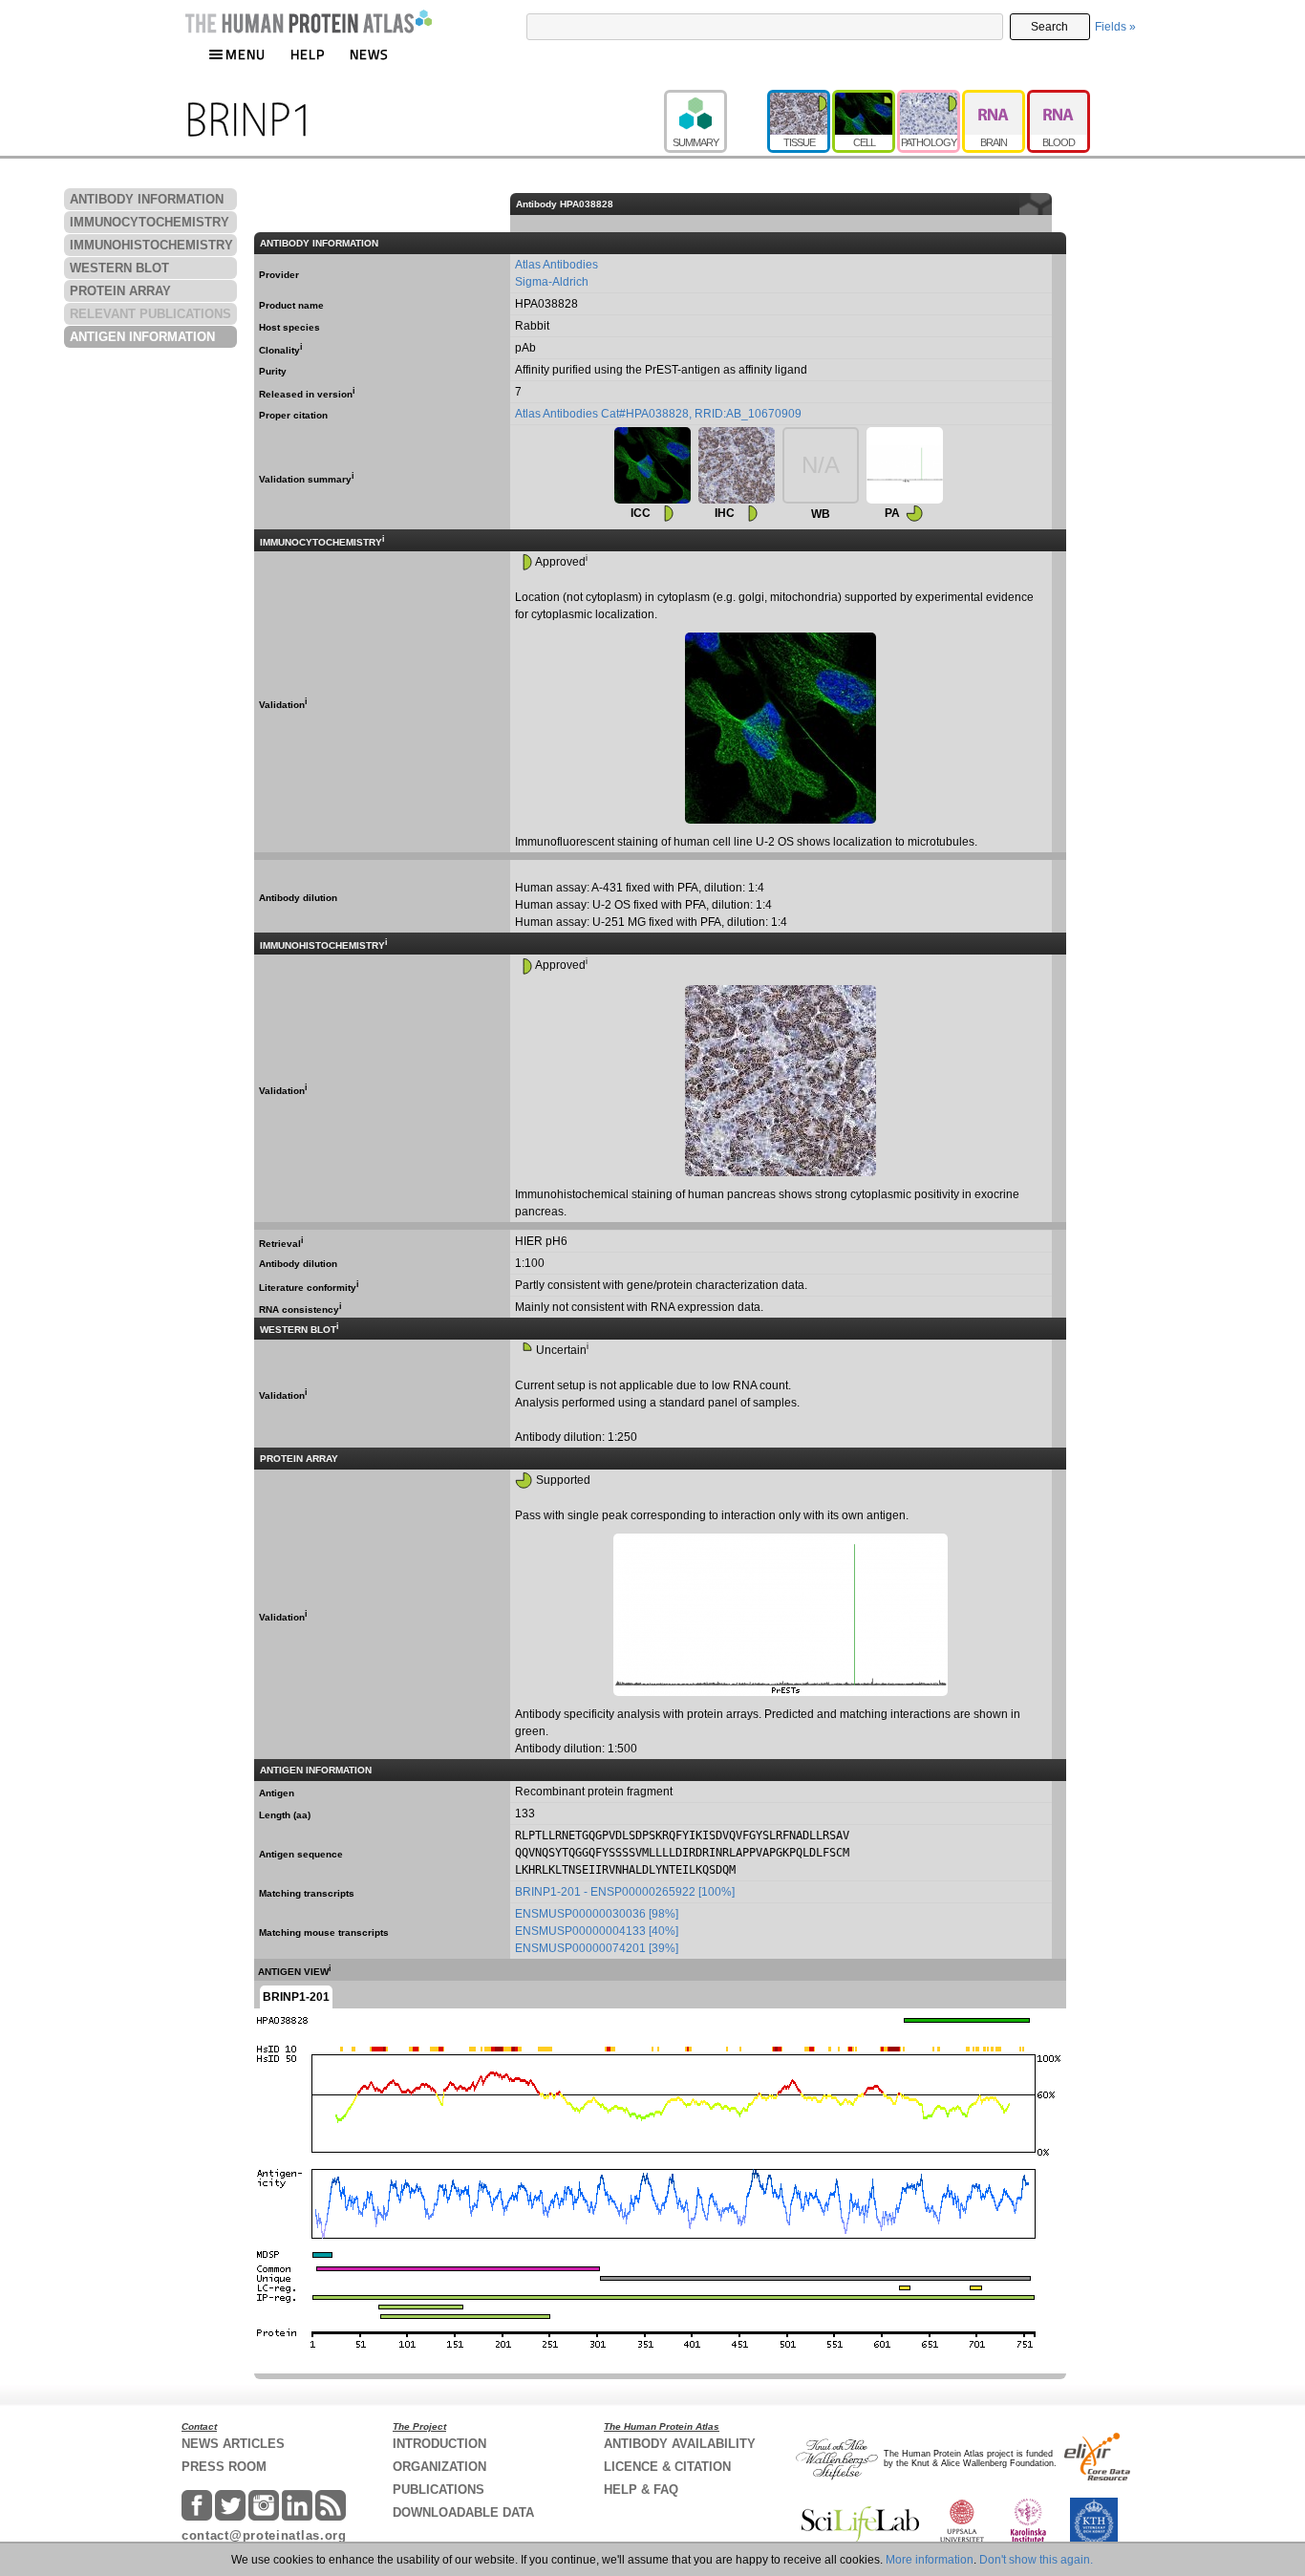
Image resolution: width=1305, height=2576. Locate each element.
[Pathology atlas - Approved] (930, 98)
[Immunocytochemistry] (652, 465)
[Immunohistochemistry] (737, 465)
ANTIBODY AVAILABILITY (680, 2444)
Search (1049, 27)
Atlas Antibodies (556, 265)
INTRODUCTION (439, 2444)
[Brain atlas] (995, 98)
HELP (308, 54)
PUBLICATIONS (439, 2490)
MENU (246, 54)
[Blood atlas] (1059, 98)
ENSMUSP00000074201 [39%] (597, 1948)
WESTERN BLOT (119, 268)
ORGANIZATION (439, 2467)
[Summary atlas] (716, 98)
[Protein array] (905, 465)
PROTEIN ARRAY (120, 291)
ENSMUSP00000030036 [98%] (597, 1914)
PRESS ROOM (224, 2467)
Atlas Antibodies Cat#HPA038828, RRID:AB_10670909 (658, 414)
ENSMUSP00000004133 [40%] (597, 1931)
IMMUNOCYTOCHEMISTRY (150, 222)
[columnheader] (1059, 204)
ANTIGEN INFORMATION (142, 337)
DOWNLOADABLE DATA (463, 2512)
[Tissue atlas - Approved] (800, 98)
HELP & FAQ (641, 2490)
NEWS (369, 54)
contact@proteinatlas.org (264, 2535)
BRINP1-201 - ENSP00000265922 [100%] (625, 1892)
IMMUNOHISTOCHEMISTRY (151, 245)
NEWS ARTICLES (233, 2444)
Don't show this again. (1036, 2560)
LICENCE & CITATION (667, 2467)
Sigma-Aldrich (552, 282)
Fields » (1115, 27)
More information (930, 2560)
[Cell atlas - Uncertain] (865, 98)
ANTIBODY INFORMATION (147, 199)
